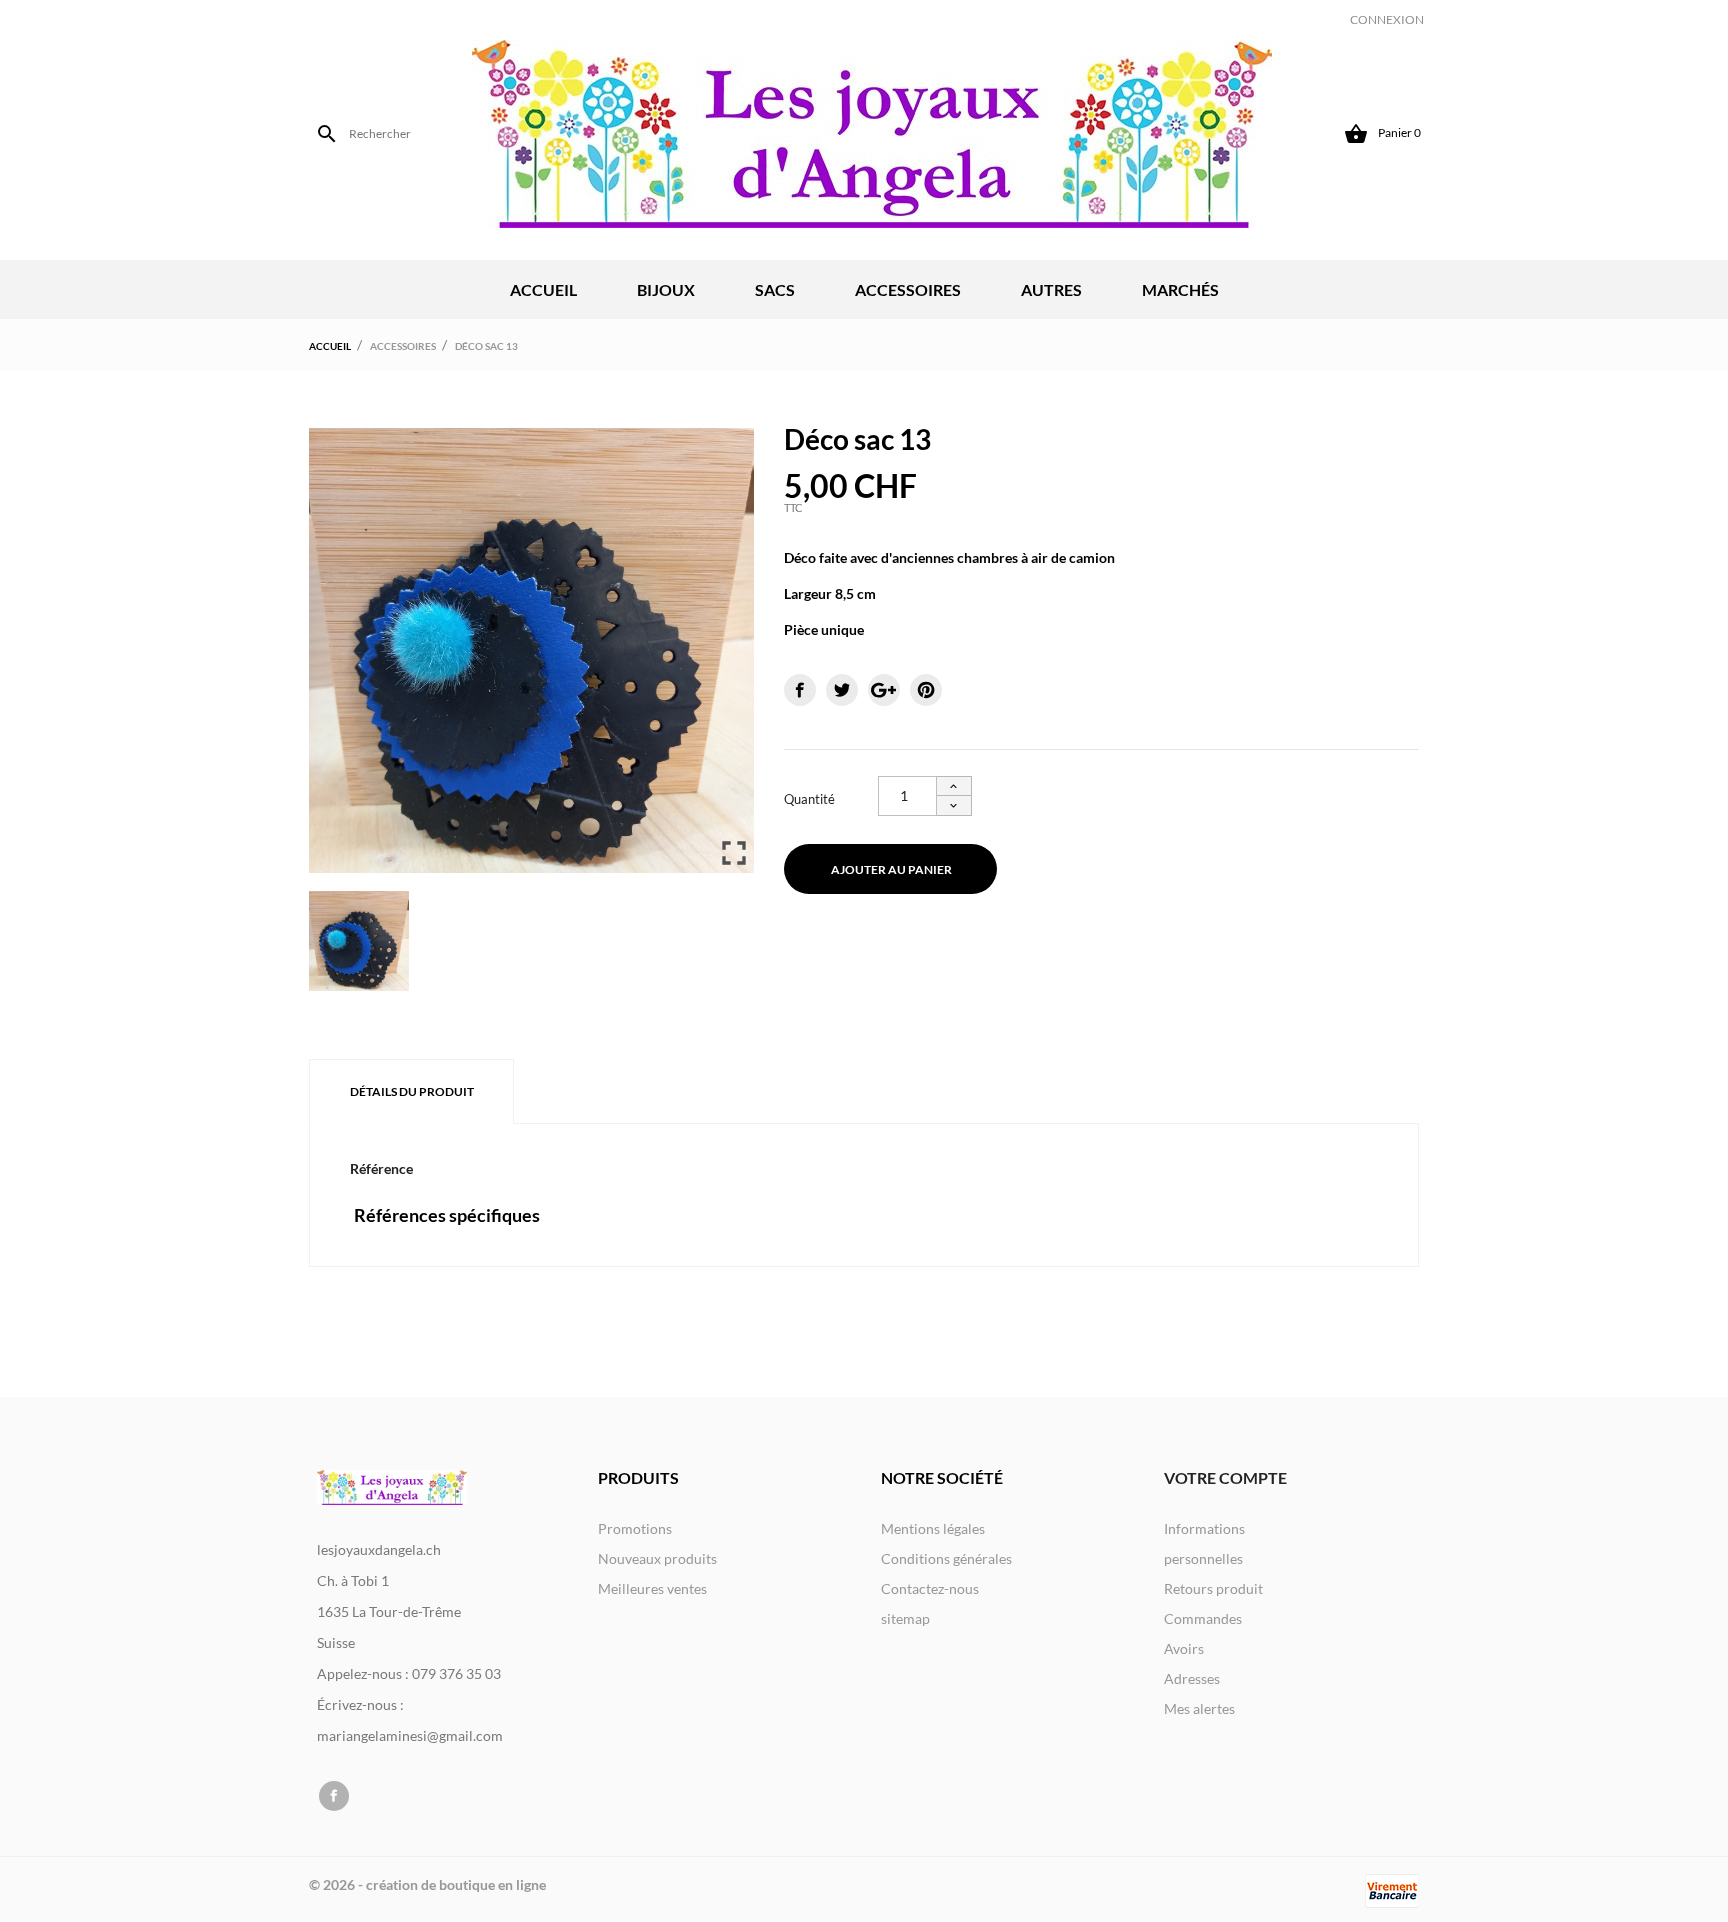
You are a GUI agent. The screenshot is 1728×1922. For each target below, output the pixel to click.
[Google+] (884, 690)
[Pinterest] (926, 690)
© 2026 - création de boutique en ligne (427, 1884)
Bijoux (666, 289)
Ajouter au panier (891, 869)
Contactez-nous (930, 1588)
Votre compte (1225, 1477)
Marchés (1180, 289)
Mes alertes (1199, 1708)
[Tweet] (842, 690)
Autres (1051, 289)
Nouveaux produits (657, 1558)
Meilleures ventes (652, 1588)
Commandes (1203, 1618)
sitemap (905, 1618)
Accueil (543, 289)
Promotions (635, 1528)
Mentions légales (933, 1528)
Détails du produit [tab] (412, 1091)
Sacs (775, 289)
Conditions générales (946, 1558)
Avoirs (1184, 1648)
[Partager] (800, 690)
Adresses (1192, 1678)
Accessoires (908, 289)
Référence (381, 1168)
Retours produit (1213, 1588)
